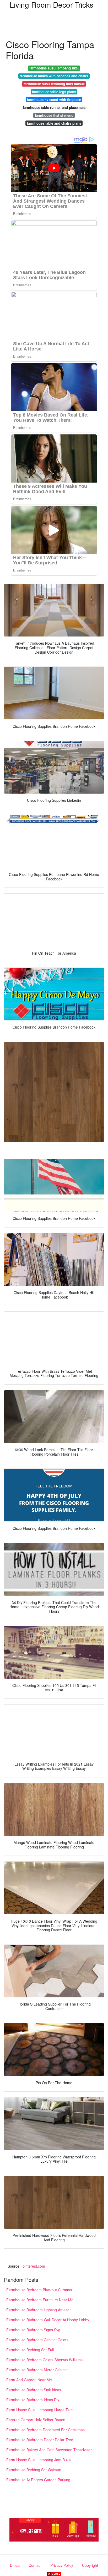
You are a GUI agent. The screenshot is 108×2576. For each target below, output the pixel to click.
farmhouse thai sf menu (54, 115)
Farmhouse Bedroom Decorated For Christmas (45, 2430)
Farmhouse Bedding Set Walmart (34, 2470)
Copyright (90, 2565)
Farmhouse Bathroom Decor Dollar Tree (40, 2440)
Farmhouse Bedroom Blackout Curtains (39, 2290)
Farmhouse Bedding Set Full (30, 2350)
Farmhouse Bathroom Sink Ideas (34, 2390)
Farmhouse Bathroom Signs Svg (33, 2330)
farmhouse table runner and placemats (54, 107)
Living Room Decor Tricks (52, 4)
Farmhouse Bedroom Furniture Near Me (40, 2300)
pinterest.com (34, 2266)
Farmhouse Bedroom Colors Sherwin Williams (44, 2360)
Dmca (15, 2565)
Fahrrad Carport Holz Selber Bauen (36, 2420)
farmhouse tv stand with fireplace (54, 100)
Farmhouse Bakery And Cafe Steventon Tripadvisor (49, 2450)
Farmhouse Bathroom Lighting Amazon (39, 2310)
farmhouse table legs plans (54, 92)
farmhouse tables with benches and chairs (54, 76)
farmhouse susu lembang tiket (54, 68)
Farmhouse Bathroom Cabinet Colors (37, 2340)
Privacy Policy (62, 2565)
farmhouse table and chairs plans (54, 123)
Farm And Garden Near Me (29, 2380)
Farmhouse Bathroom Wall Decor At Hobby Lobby (48, 2320)
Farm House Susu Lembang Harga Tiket (40, 2410)
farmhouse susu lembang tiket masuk (54, 84)
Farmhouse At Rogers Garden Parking (38, 2480)
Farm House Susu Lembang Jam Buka (39, 2460)
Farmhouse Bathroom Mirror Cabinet (37, 2370)
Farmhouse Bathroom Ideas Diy (33, 2400)
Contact (35, 2565)
